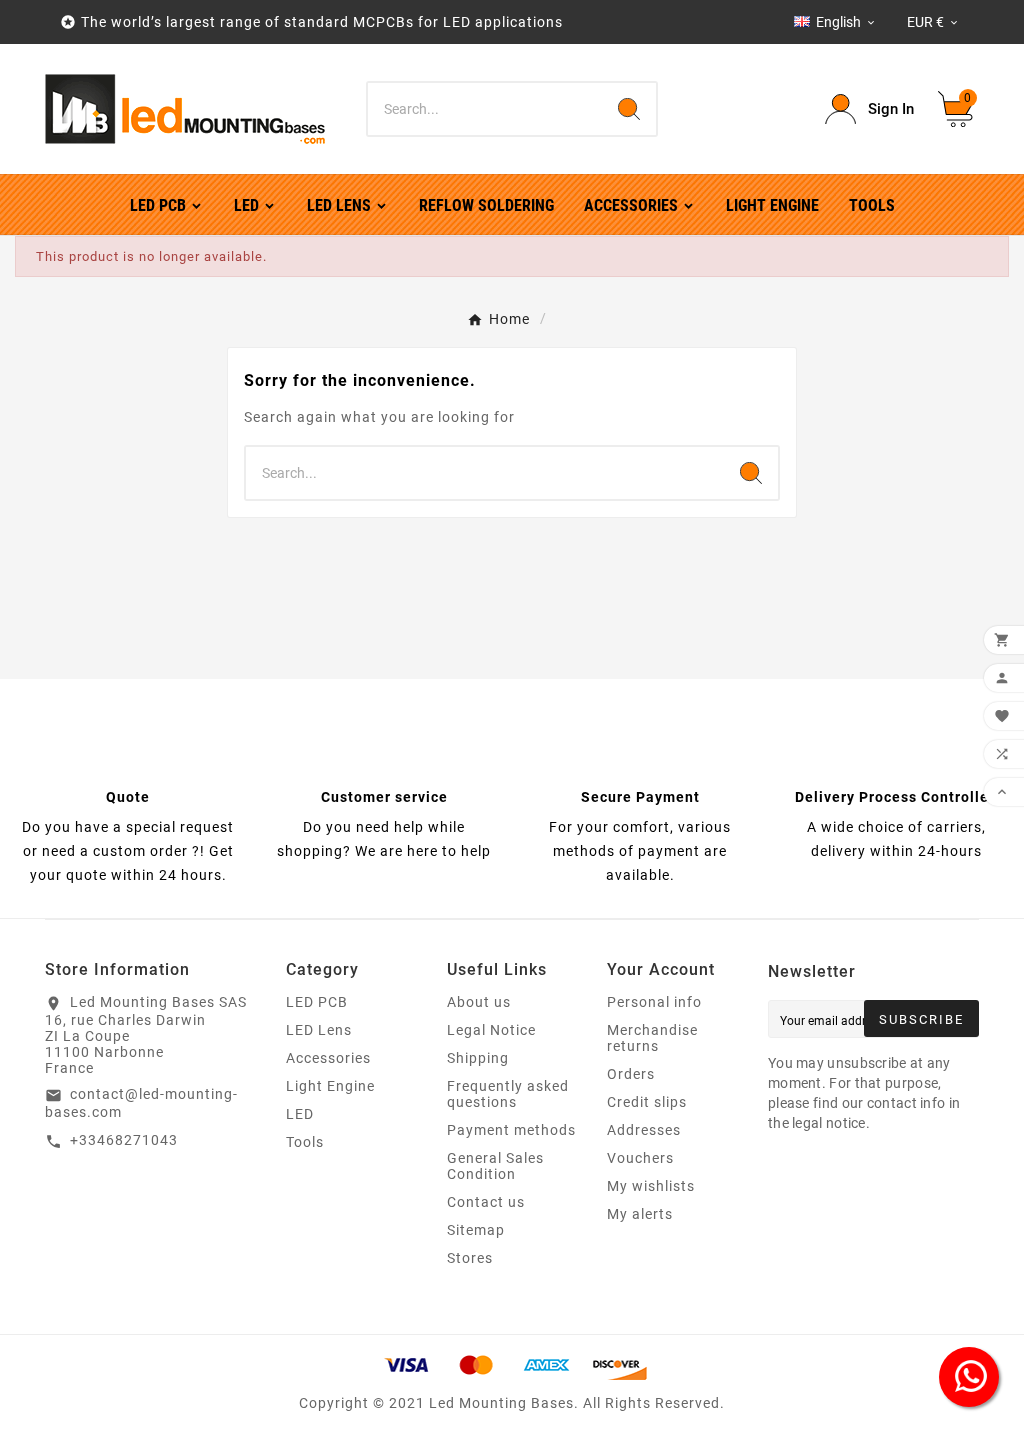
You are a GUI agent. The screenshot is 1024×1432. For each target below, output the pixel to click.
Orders (631, 1074)
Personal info (654, 1002)
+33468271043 (124, 1140)
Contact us (486, 1202)
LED (300, 1114)
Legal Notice (491, 1030)
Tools (305, 1142)
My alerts (640, 1214)
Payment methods (511, 1130)
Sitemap (476, 1230)
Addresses (644, 1130)
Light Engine (330, 1086)
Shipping (478, 1058)
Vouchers (640, 1158)
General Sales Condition (495, 1166)
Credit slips (647, 1102)
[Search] (629, 109)
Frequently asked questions (508, 1094)
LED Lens (319, 1030)
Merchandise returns (652, 1038)
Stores (470, 1258)
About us (479, 1002)
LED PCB (317, 1002)
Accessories (328, 1058)
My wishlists (651, 1186)
